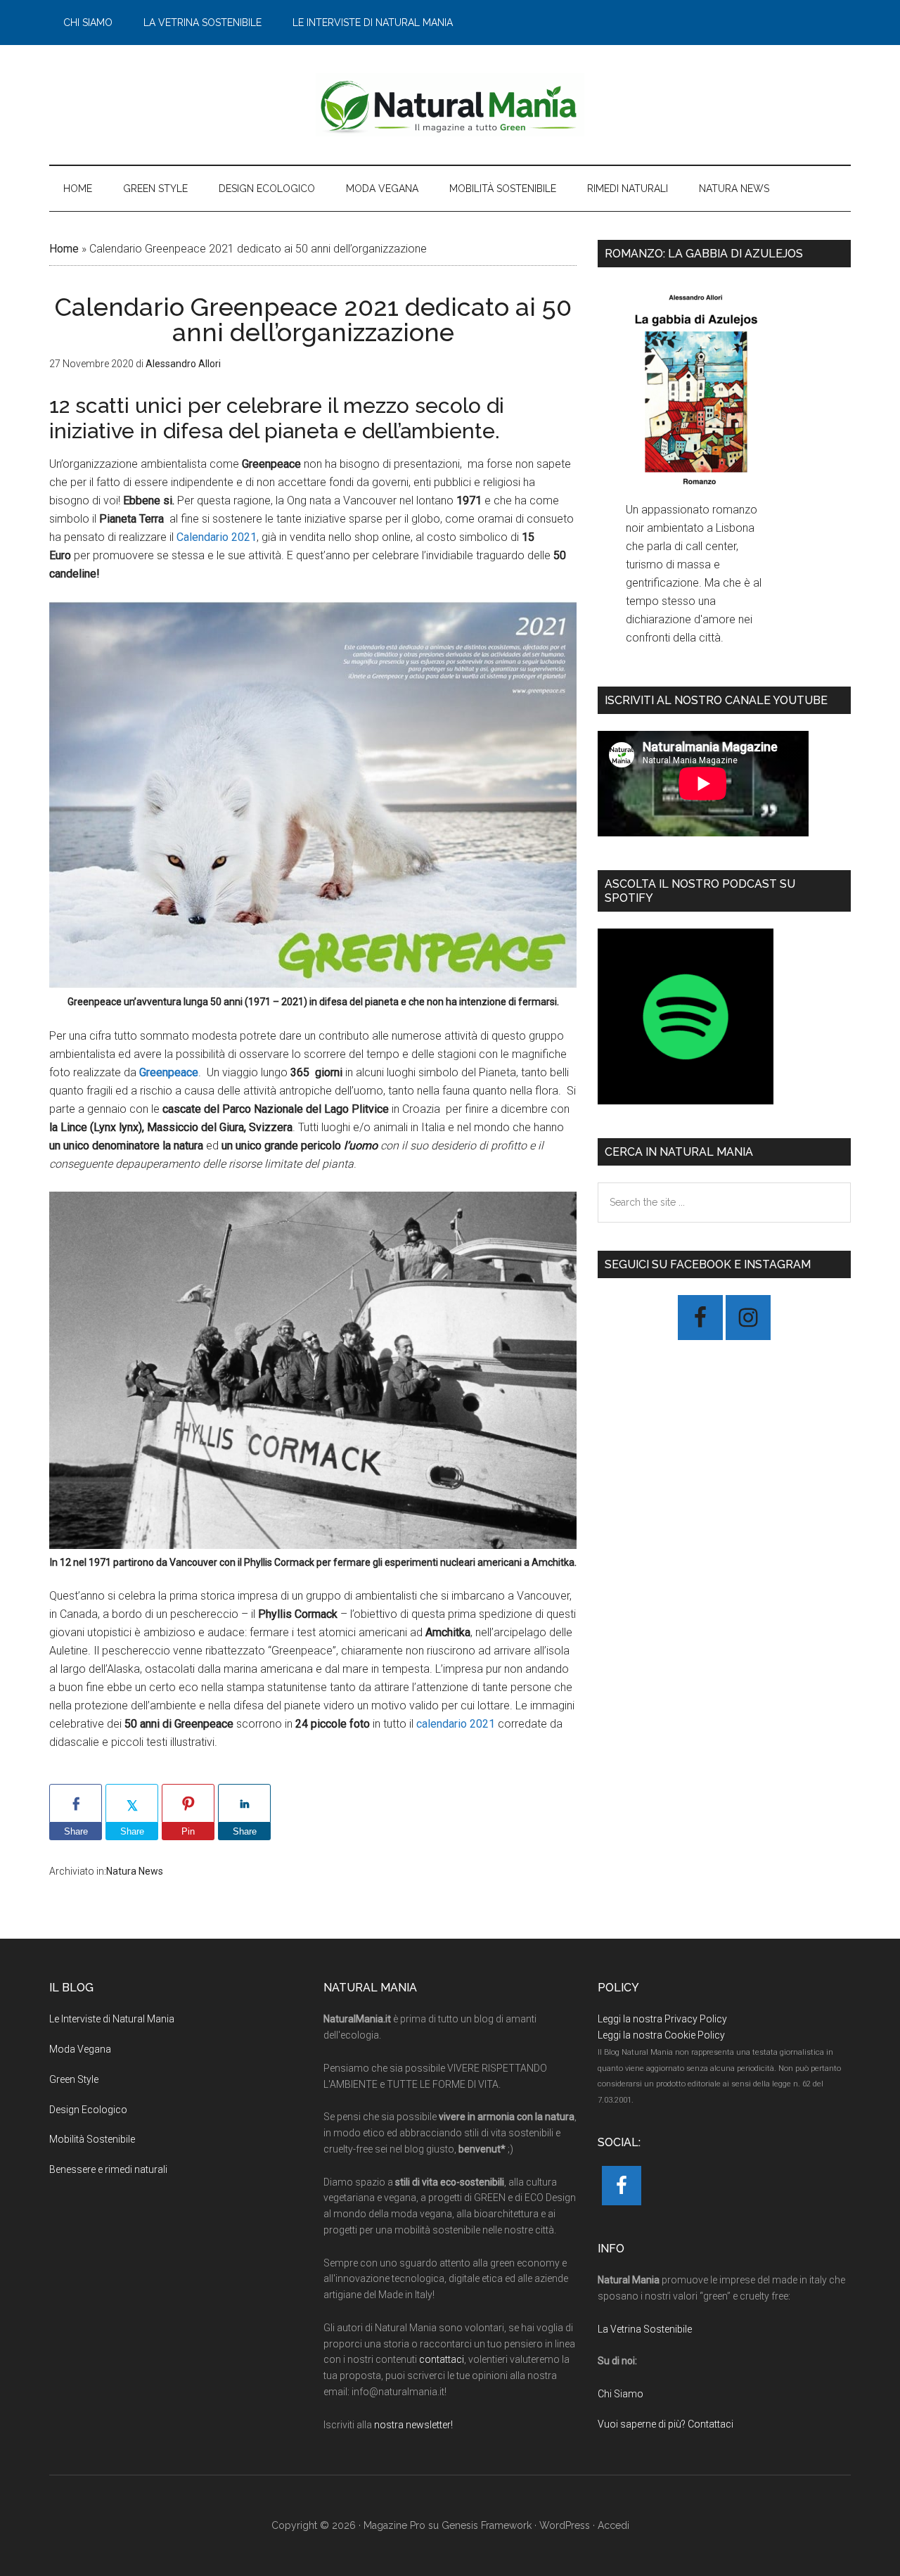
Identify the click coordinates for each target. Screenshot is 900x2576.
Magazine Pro (394, 2525)
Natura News (135, 1871)
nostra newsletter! (413, 2425)
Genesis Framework (487, 2525)
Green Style (74, 2079)
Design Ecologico (88, 2110)
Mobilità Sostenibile (92, 2139)
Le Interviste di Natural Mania (112, 2019)
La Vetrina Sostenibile (645, 2329)
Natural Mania (450, 105)
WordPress (565, 2525)
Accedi (613, 2525)
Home (64, 249)
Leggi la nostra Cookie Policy (661, 2035)
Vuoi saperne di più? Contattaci (666, 2424)
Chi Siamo (621, 2394)
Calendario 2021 (217, 537)
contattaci (442, 2359)
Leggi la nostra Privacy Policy (662, 2019)
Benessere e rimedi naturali (108, 2169)
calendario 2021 (456, 1724)
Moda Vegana (80, 2049)
